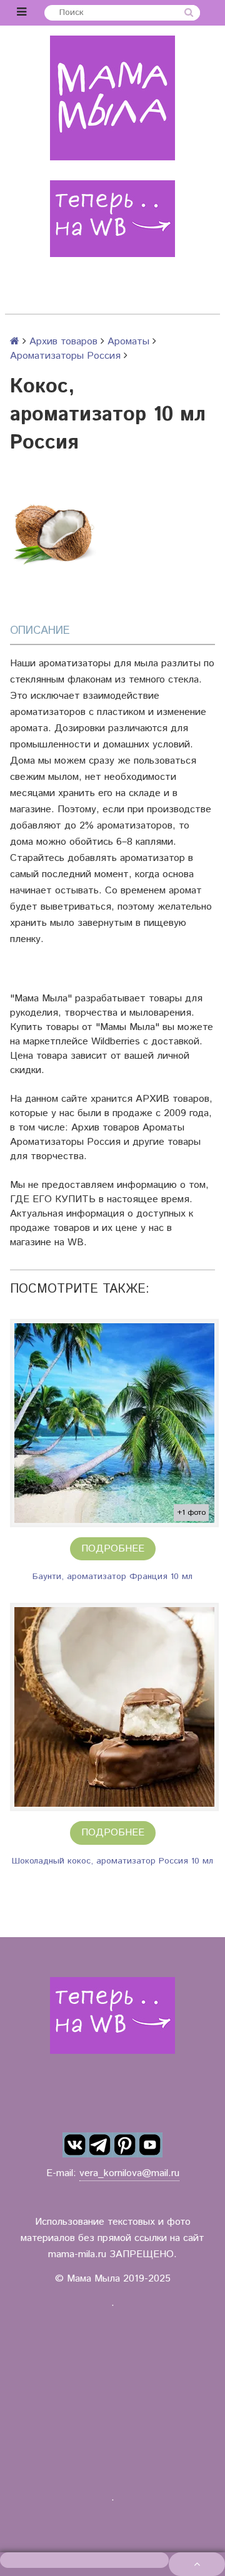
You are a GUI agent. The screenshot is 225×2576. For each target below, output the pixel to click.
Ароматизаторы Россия (65, 356)
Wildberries (116, 1042)
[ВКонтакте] (75, 2145)
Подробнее (113, 1549)
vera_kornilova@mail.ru (129, 2173)
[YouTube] (150, 2145)
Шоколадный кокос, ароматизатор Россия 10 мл (112, 1861)
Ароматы (128, 342)
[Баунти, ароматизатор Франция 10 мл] (114, 1423)
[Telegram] (100, 2145)
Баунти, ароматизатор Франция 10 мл (112, 1577)
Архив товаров (63, 342)
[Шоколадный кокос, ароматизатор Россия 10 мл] (114, 1707)
